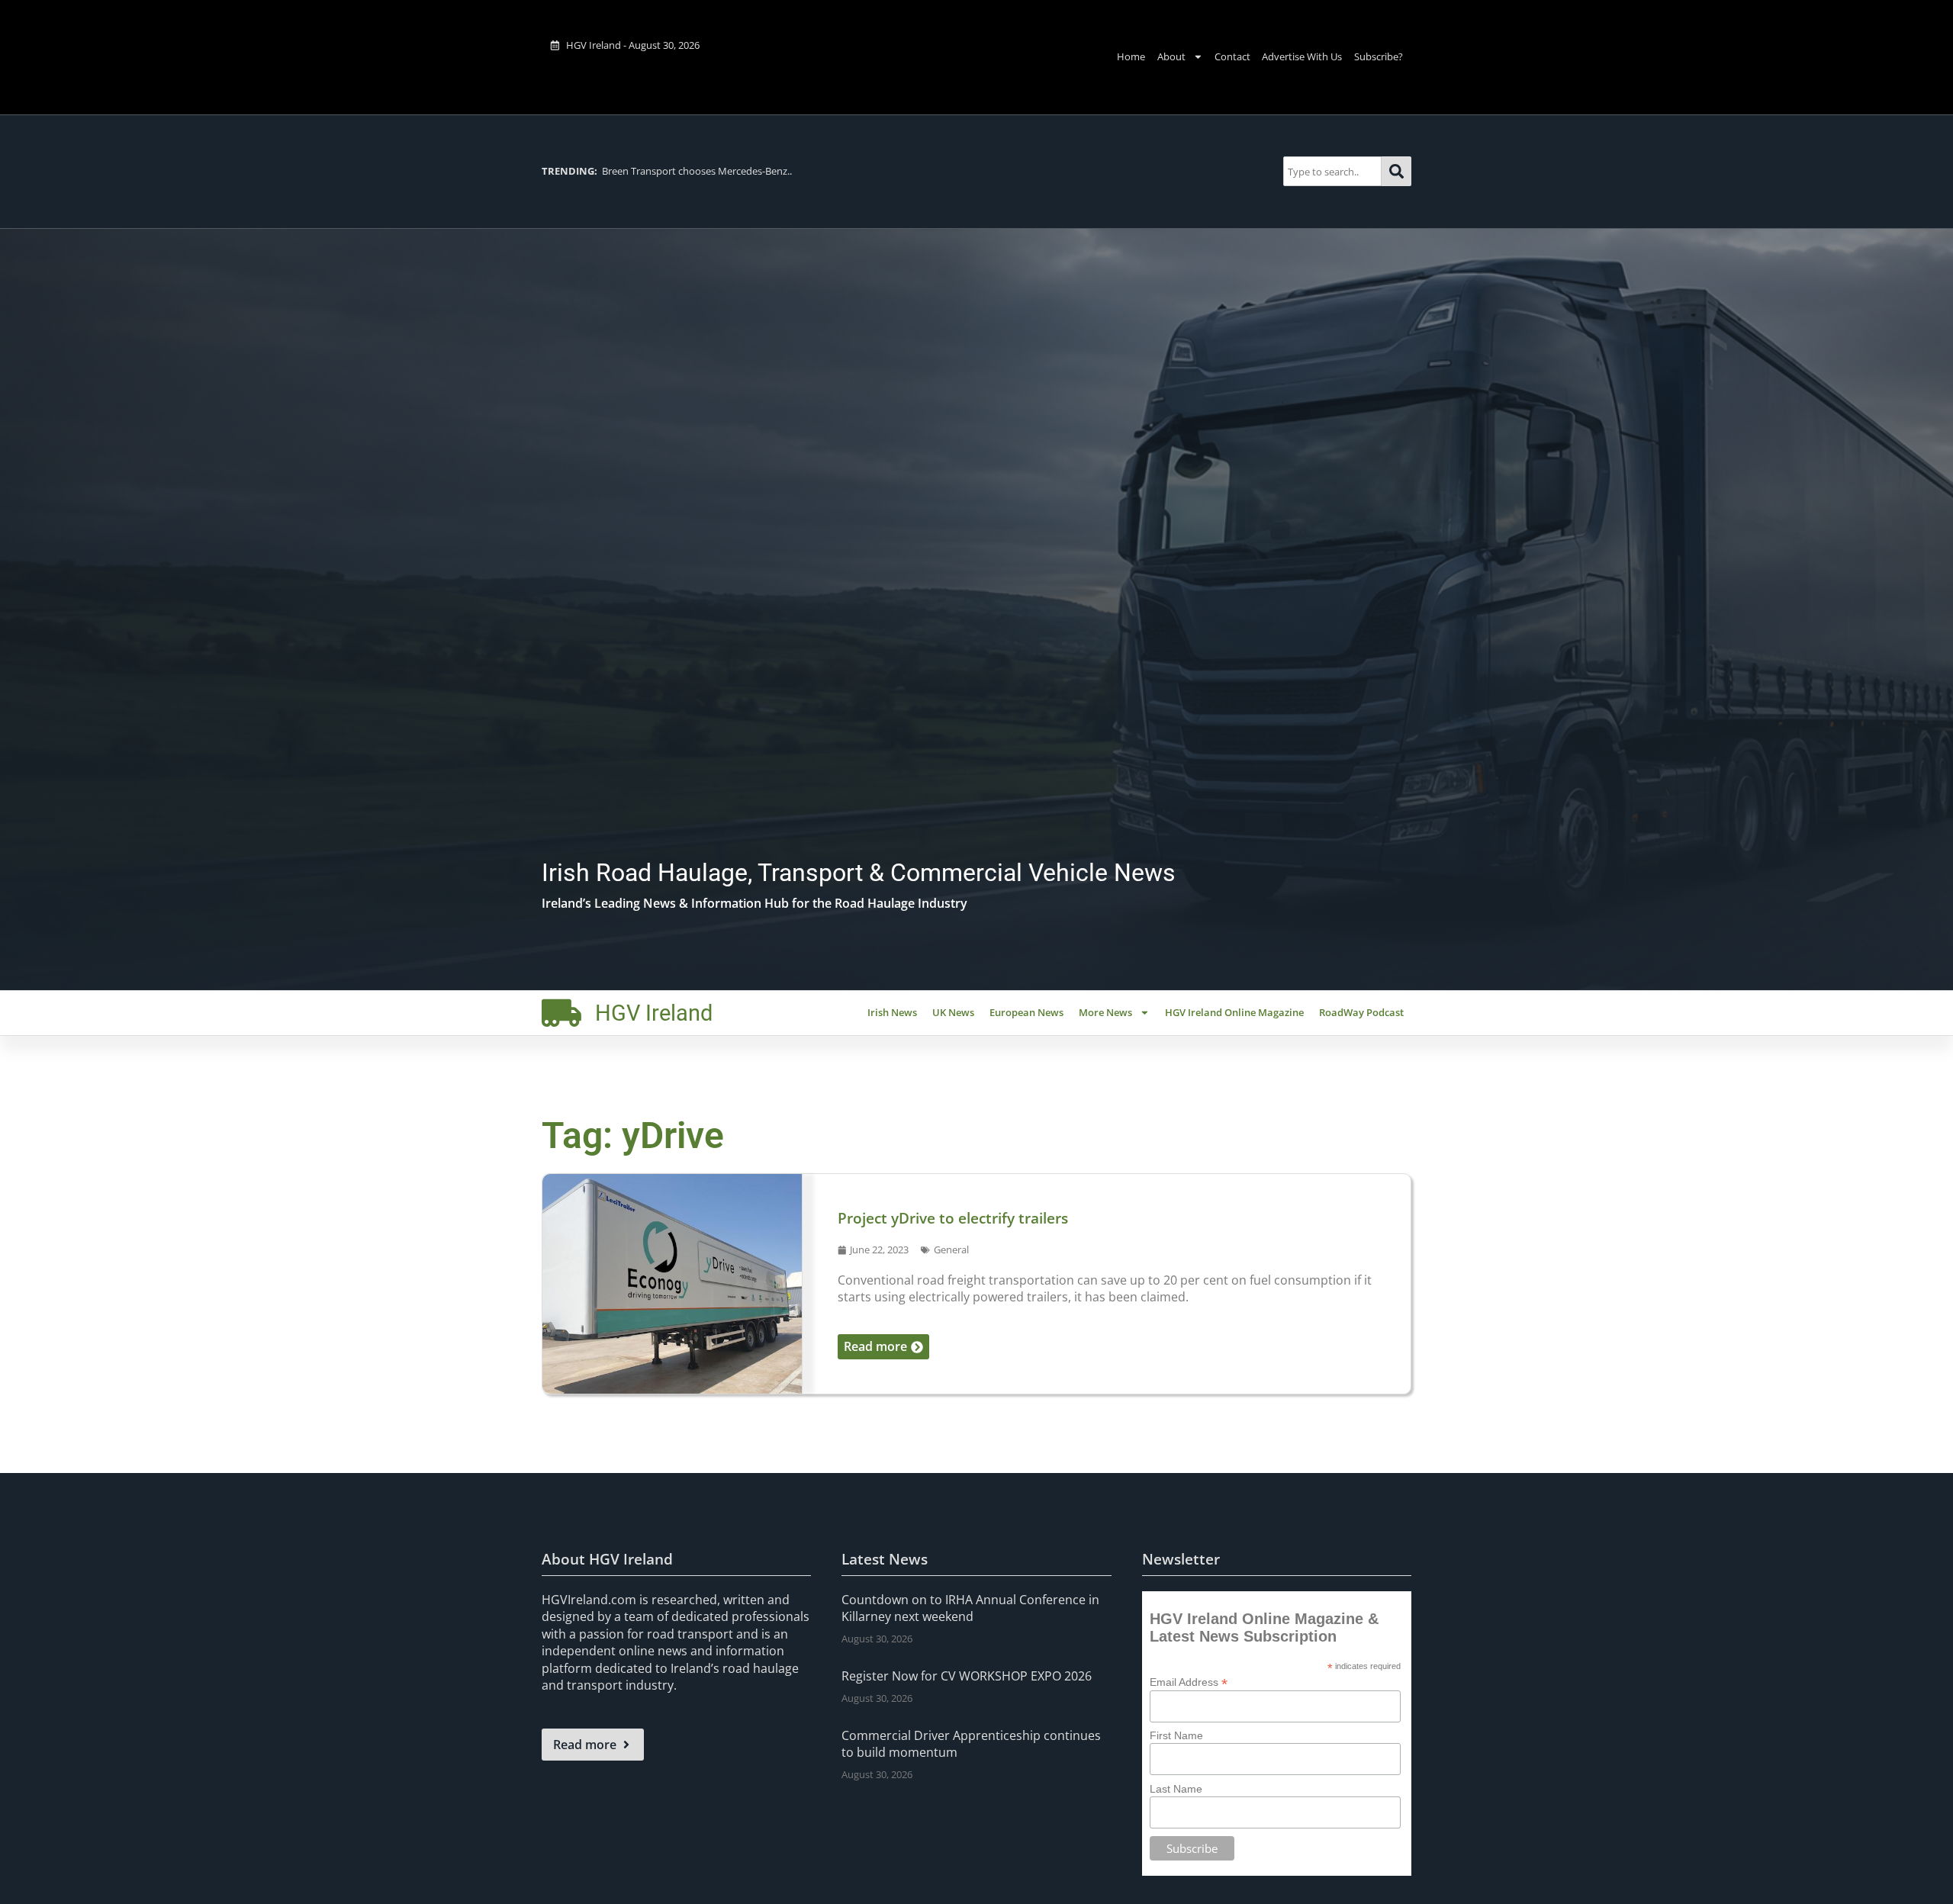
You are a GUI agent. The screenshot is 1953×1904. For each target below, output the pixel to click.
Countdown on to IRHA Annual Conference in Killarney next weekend (970, 1608)
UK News (953, 1012)
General (951, 1249)
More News (1105, 1012)
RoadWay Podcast (1361, 1012)
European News (1026, 1012)
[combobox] (1332, 171)
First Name (1176, 1735)
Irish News (892, 1012)
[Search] (1396, 171)
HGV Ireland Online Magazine (1234, 1012)
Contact (1232, 56)
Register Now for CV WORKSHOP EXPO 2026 (967, 1676)
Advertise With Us (1302, 56)
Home (1131, 56)
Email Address (1189, 1682)
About (1171, 56)
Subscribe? (1379, 56)
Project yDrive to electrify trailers (953, 1218)
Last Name (1176, 1789)
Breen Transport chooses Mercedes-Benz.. (667, 171)
